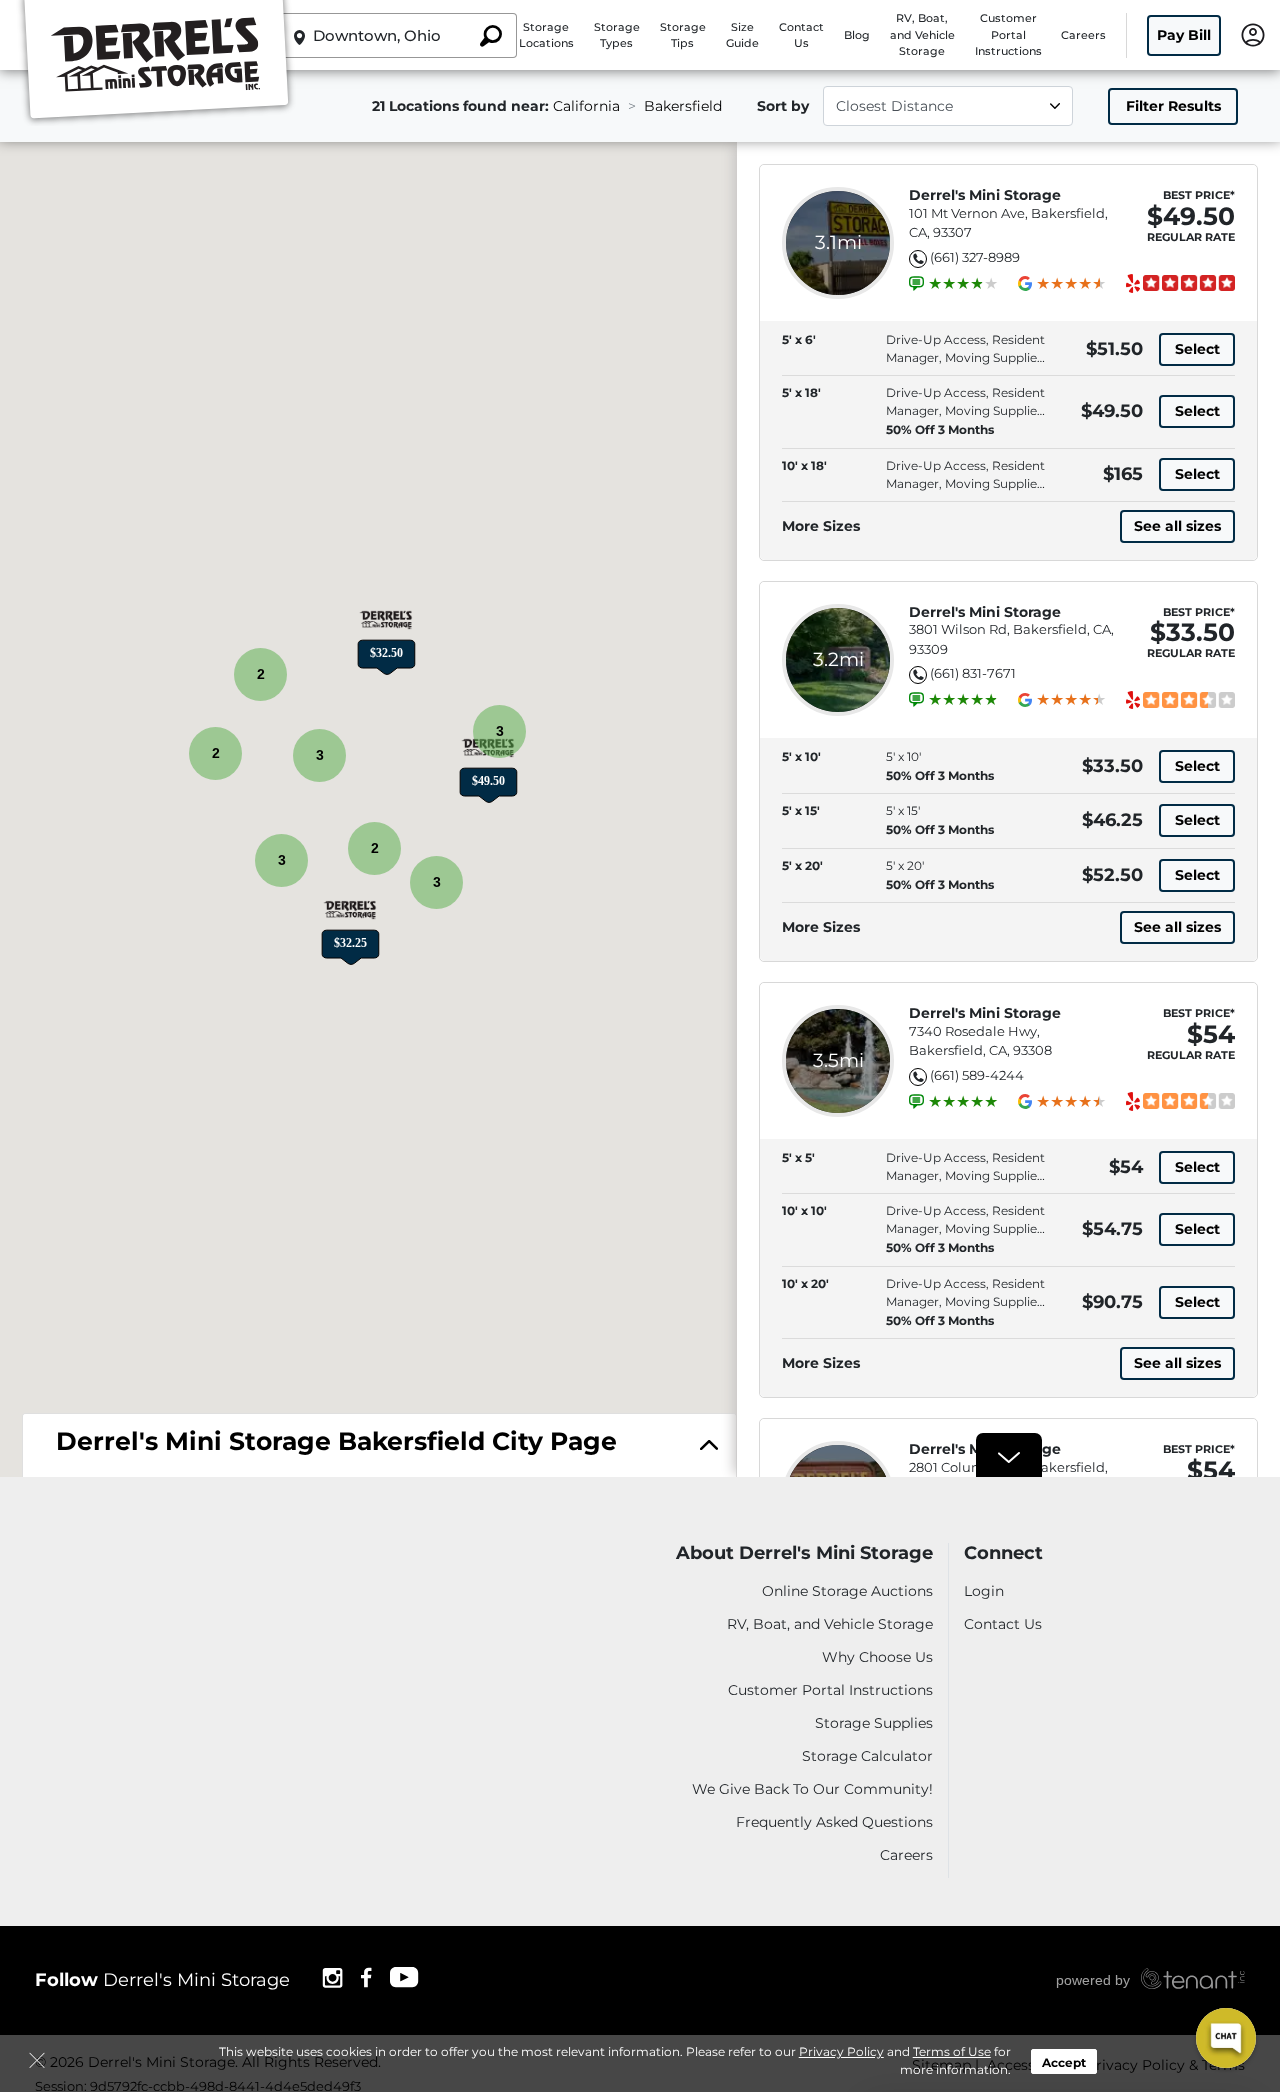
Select (1197, 349)
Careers (1083, 35)
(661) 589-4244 (977, 1075)
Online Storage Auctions (847, 1591)
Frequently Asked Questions (834, 1822)
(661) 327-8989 (975, 257)
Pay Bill (1184, 35)
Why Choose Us (877, 1657)
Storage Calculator (867, 1756)
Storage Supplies (874, 1723)
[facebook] (366, 1977)
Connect (1003, 1553)
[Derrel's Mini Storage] (156, 63)
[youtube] (405, 1977)
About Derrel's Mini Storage (804, 1553)
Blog (857, 35)
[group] (963, 284)
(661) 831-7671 (973, 673)
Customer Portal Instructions (1008, 34)
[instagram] (332, 1977)
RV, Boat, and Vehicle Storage (922, 34)
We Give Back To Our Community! (812, 1789)
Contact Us (1003, 1624)
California (586, 106)
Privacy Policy (841, 2051)
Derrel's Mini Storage (985, 195)
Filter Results (1173, 106)
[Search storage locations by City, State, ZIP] (490, 35)
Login (984, 1591)
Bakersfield (683, 106)
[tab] (379, 1446)
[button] (488, 768)
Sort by (783, 106)
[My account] (1253, 34)
